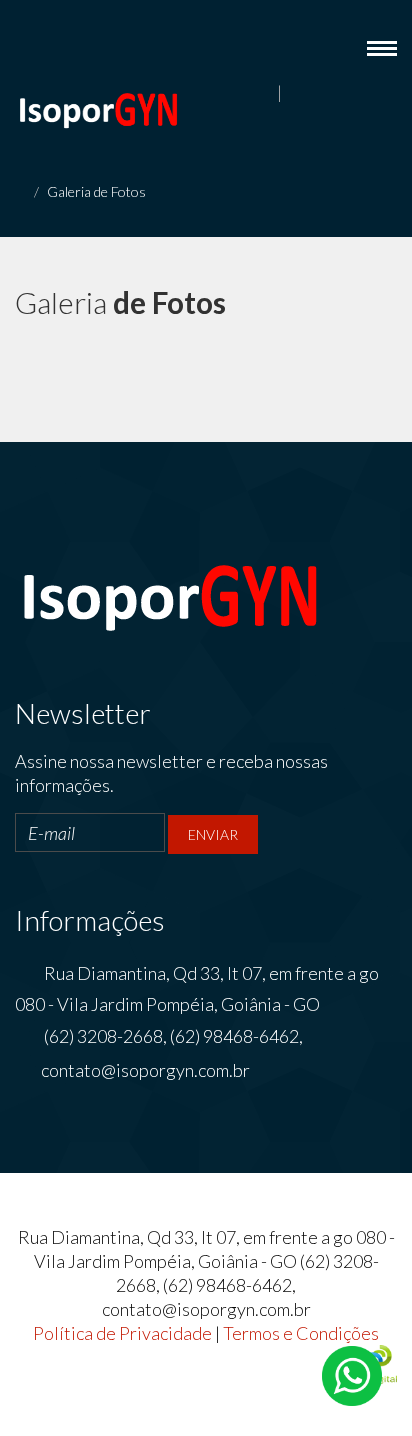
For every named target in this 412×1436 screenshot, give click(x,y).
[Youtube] (364, 95)
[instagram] (387, 95)
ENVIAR (213, 834)
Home (218, 195)
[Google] (341, 95)
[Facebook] (295, 95)
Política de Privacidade (122, 1333)
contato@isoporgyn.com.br (145, 1070)
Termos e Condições (301, 1333)
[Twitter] (318, 95)
